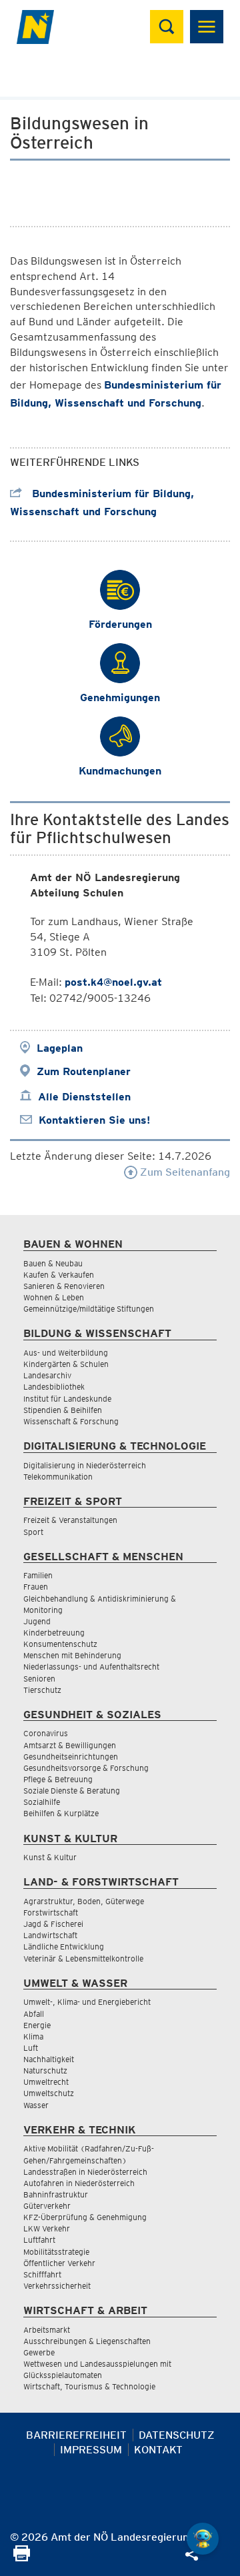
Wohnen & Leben (54, 1297)
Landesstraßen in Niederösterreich (85, 2172)
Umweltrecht (46, 2082)
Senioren (39, 1679)
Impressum (91, 2450)
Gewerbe (39, 2352)
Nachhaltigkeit (49, 2059)
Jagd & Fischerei (53, 1924)
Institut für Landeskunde (67, 1399)
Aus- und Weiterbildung (66, 1353)
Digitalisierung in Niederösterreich (85, 1465)
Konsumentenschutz (60, 1644)
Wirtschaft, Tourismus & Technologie (89, 2386)
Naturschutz (45, 2070)
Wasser (36, 2105)
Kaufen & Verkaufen (59, 1275)
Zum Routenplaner (84, 1071)
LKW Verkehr (47, 2228)
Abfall (34, 2014)
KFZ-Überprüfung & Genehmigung (85, 2217)
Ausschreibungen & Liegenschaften (87, 2341)
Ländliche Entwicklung (64, 1946)
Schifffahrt (42, 2274)
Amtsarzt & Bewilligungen (70, 1745)
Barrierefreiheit (76, 2435)
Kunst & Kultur (50, 1857)
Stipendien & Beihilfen (63, 1410)
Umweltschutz (49, 2093)
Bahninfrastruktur (56, 2194)
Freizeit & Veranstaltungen (70, 1520)
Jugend (37, 1621)
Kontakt (158, 2450)
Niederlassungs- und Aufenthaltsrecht (91, 1667)
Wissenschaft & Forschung (71, 1421)
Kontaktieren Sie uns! (94, 1120)
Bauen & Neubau (53, 1263)
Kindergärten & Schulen (66, 1364)
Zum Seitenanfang (184, 1172)
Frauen (36, 1587)
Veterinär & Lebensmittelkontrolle (83, 1958)
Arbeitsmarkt (47, 2330)
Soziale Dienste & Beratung (72, 1791)
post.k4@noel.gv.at (113, 982)
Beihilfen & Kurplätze (61, 1813)
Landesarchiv (47, 1375)
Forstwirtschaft (51, 1913)
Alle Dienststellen (84, 1097)
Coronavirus (46, 1733)
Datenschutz (177, 2435)
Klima (33, 2036)
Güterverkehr (47, 2206)
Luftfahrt (39, 2240)
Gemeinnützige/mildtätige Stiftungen (89, 1309)
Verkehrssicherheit (57, 2286)
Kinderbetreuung (54, 1633)
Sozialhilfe (42, 1802)
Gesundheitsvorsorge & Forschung (86, 1768)
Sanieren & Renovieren (64, 1286)
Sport (33, 1532)
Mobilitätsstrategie (56, 2252)
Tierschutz (42, 1690)
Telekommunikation (58, 1477)
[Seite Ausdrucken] (22, 2558)
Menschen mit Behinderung (72, 1655)
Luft (31, 2048)
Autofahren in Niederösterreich (79, 2183)
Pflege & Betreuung (58, 1779)
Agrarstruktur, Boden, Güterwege (84, 1901)
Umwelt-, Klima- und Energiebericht (87, 2002)
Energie (37, 2025)
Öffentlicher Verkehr (59, 2263)
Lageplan (60, 1048)
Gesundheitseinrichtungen (71, 1757)
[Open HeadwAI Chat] (203, 2539)
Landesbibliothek (54, 1387)
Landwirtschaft (50, 1935)
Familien (38, 1575)
